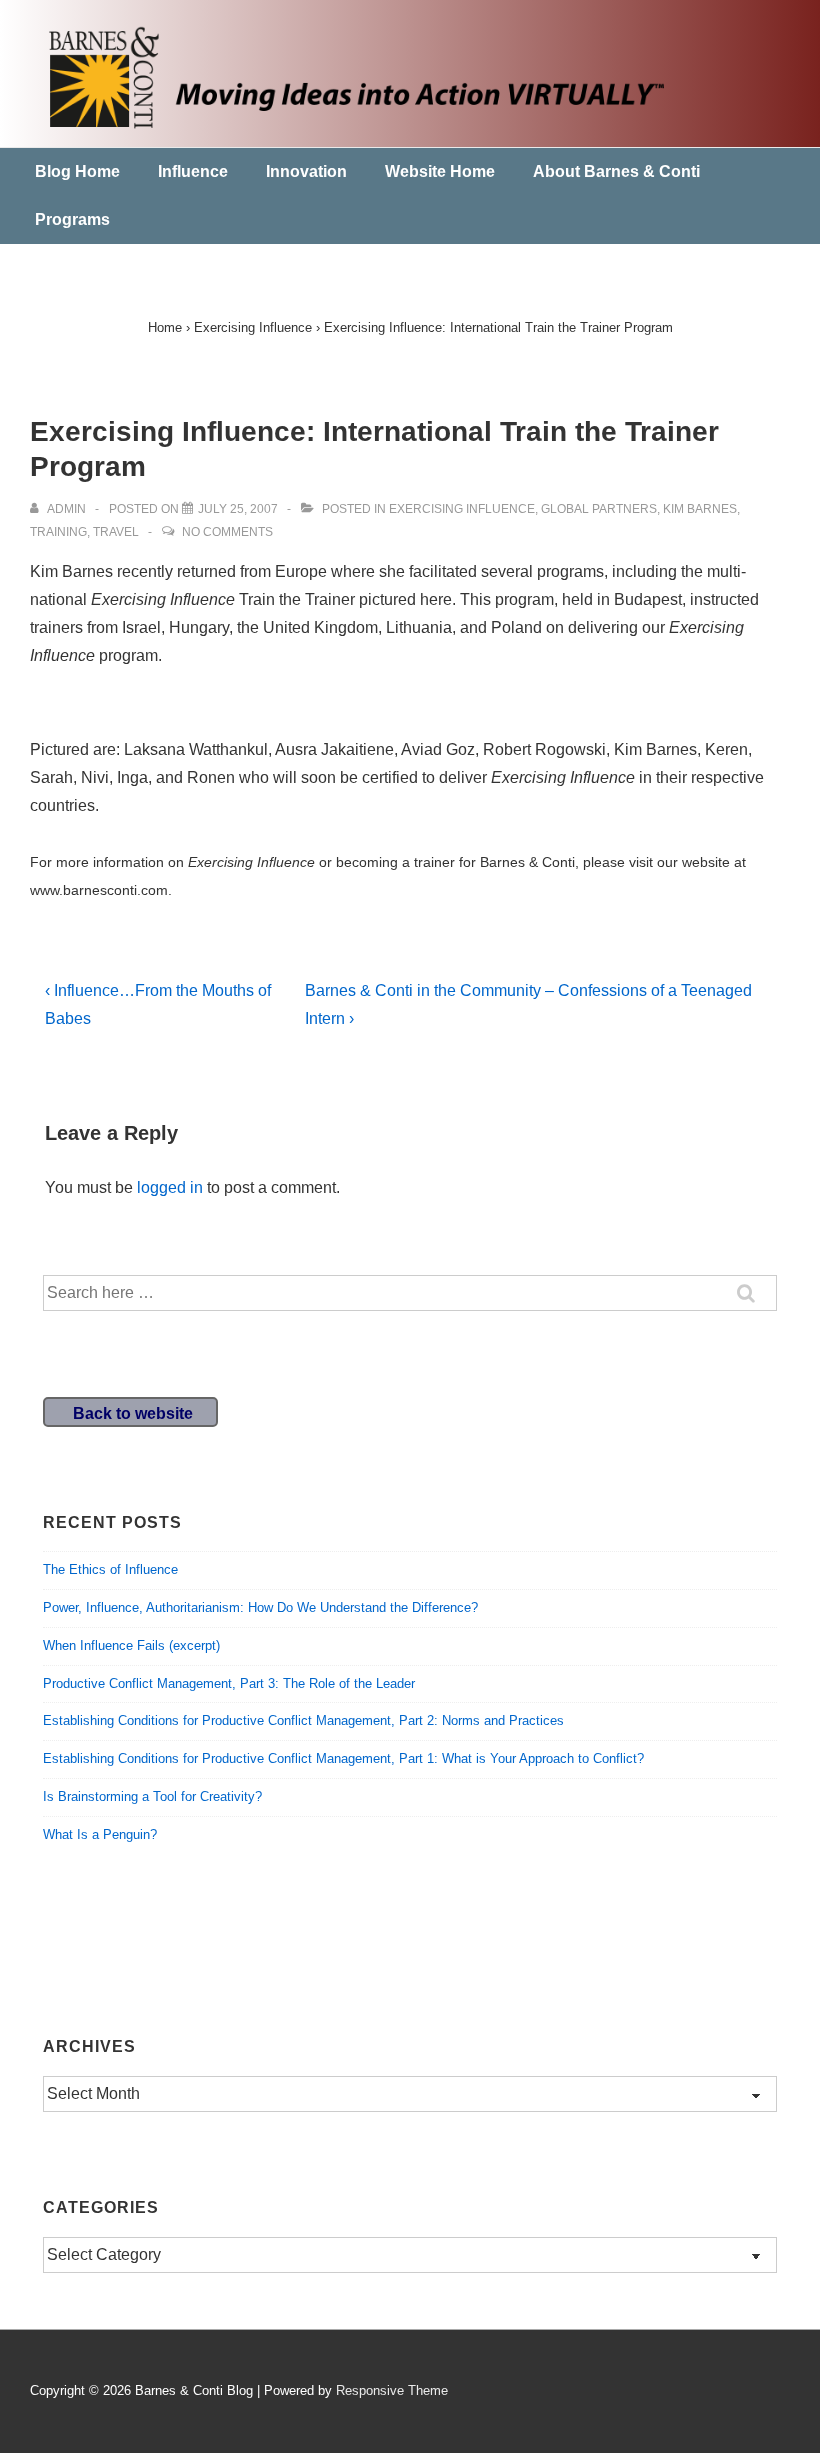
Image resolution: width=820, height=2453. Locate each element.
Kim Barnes (700, 509)
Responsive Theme (392, 2390)
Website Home (440, 171)
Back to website (133, 1413)
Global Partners (599, 509)
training (58, 532)
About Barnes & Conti (616, 171)
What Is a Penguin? (100, 1834)
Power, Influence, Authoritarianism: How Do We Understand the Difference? (260, 1607)
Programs (72, 219)
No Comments (227, 532)
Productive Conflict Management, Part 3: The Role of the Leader (229, 1683)
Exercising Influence (462, 509)
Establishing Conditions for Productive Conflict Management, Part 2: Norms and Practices (303, 1720)
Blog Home (77, 171)
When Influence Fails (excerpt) (131, 1645)
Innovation (306, 171)
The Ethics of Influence (110, 1569)
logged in (170, 1187)
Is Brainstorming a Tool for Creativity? (152, 1796)
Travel (116, 532)
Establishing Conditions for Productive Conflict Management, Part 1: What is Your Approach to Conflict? (343, 1758)
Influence (193, 171)
